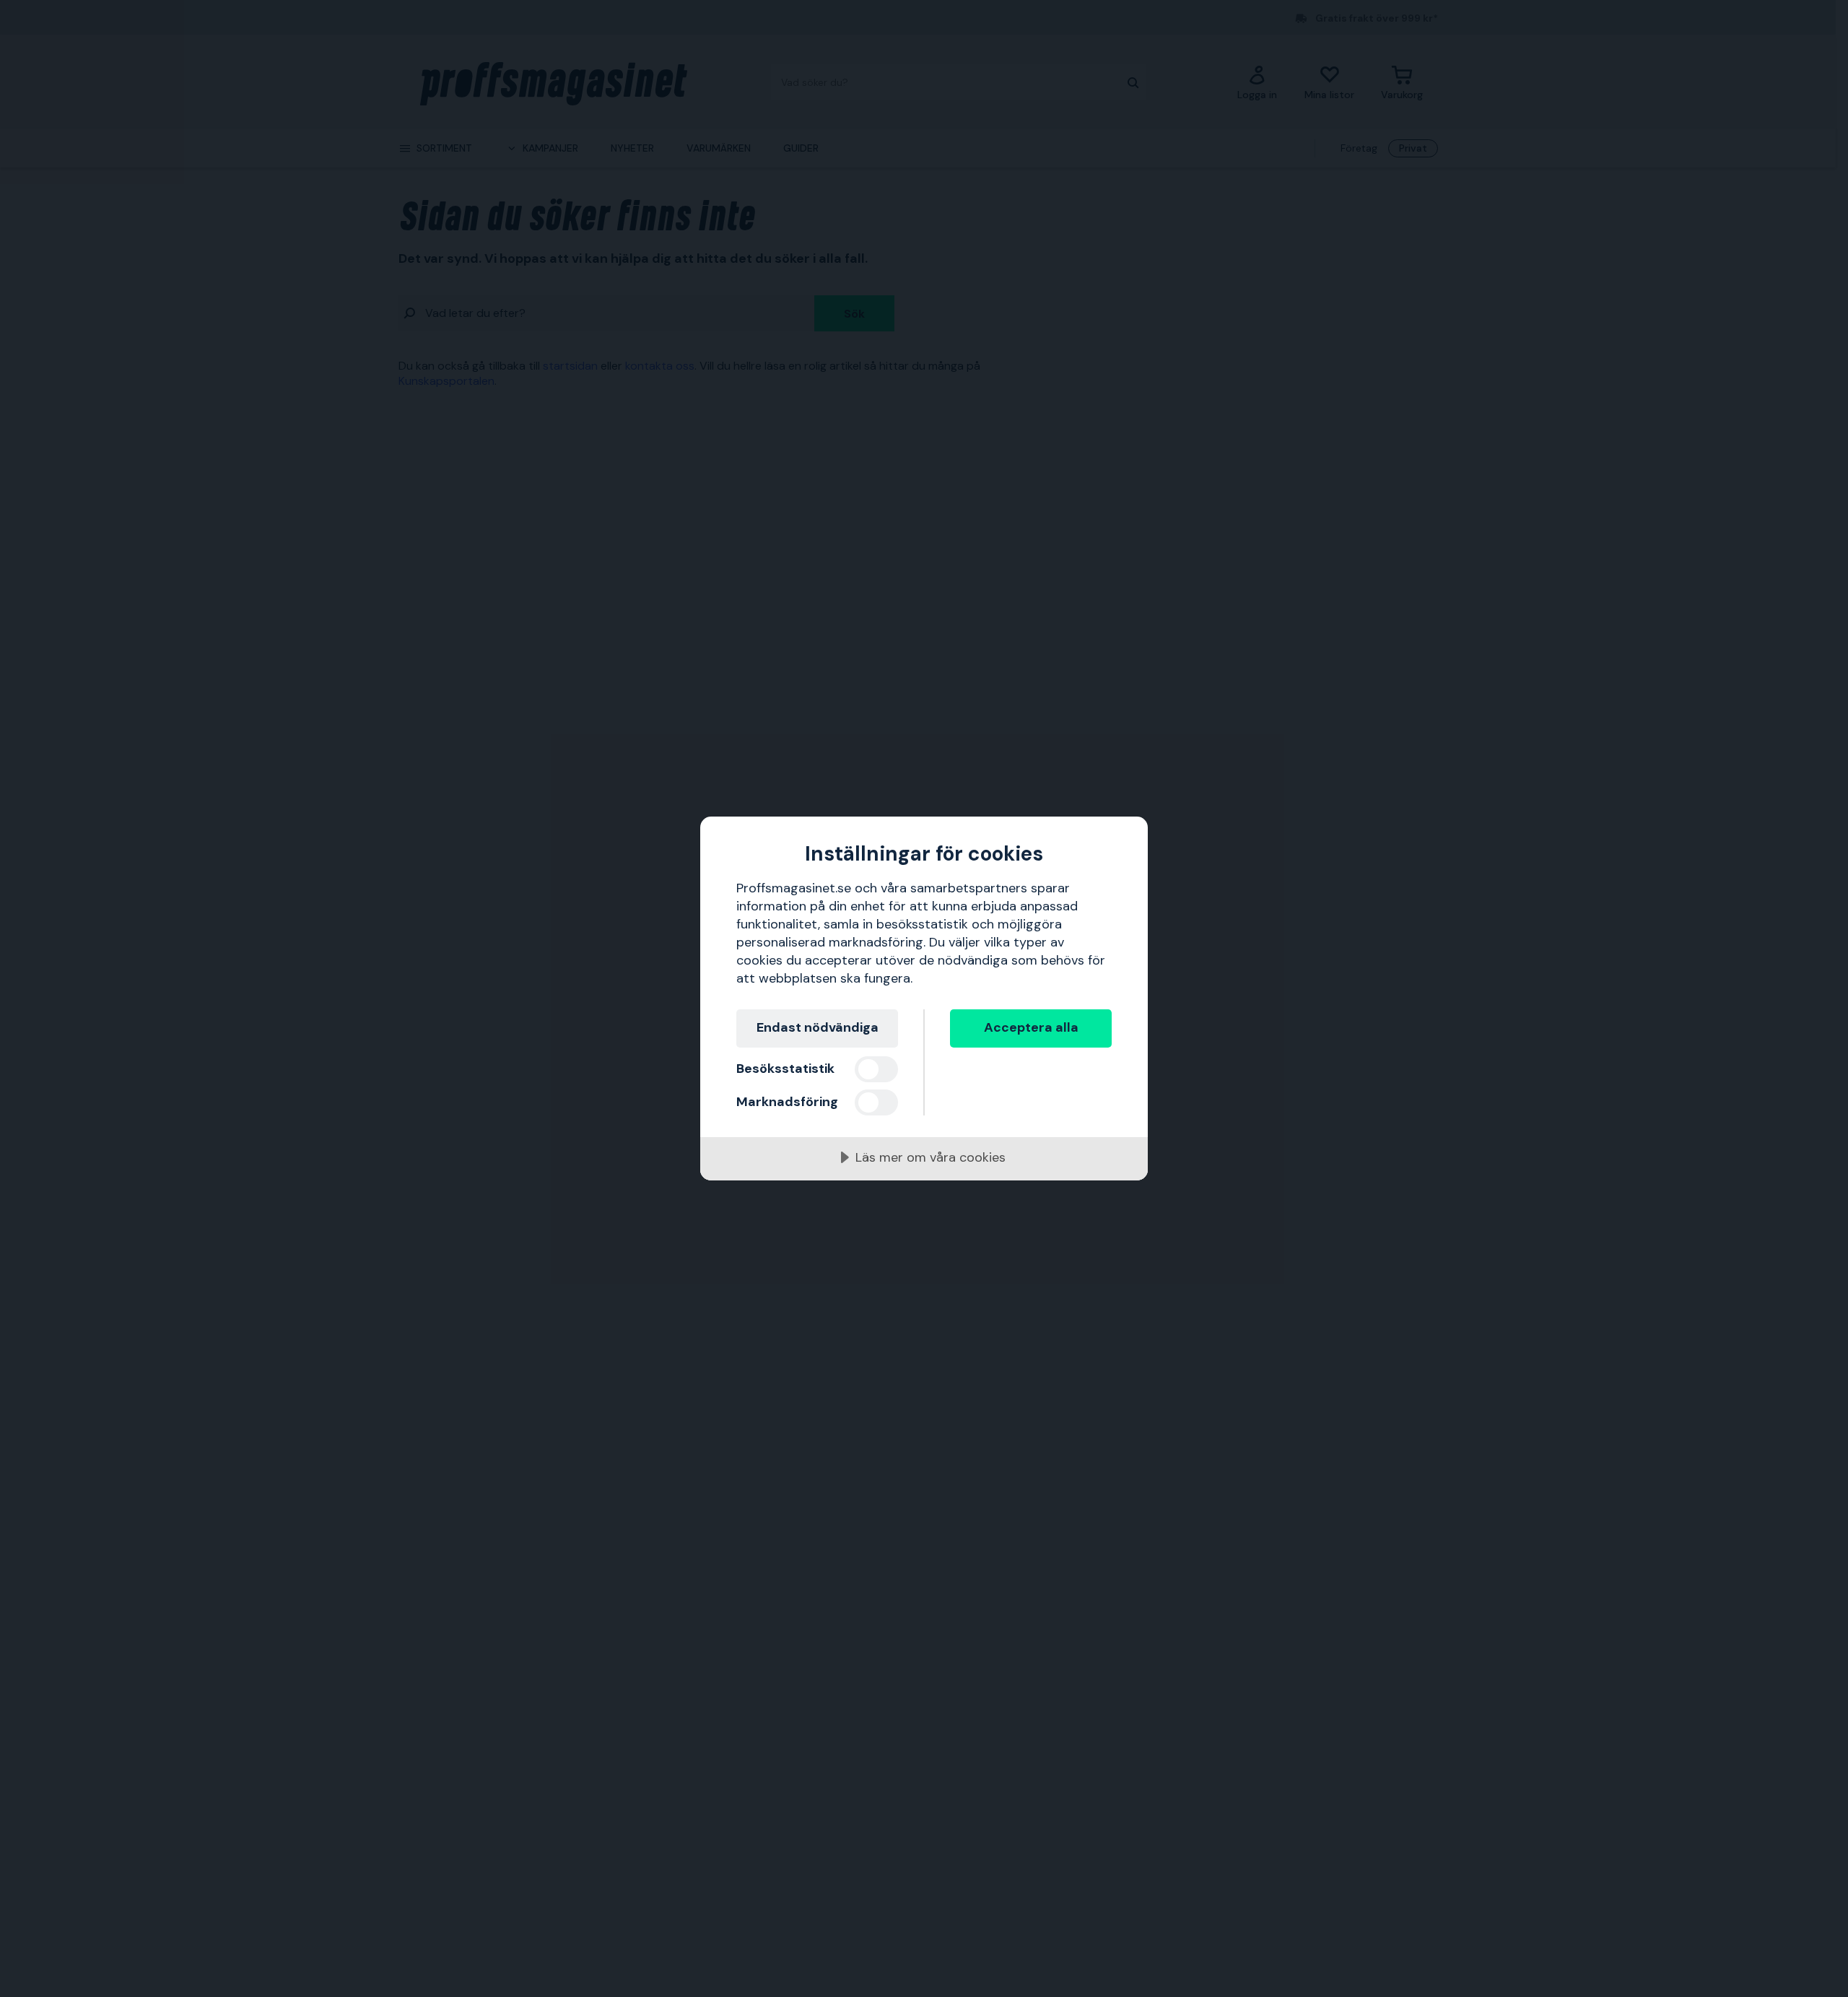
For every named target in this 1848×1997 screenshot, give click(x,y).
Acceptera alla (1031, 1027)
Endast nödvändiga (818, 1027)
